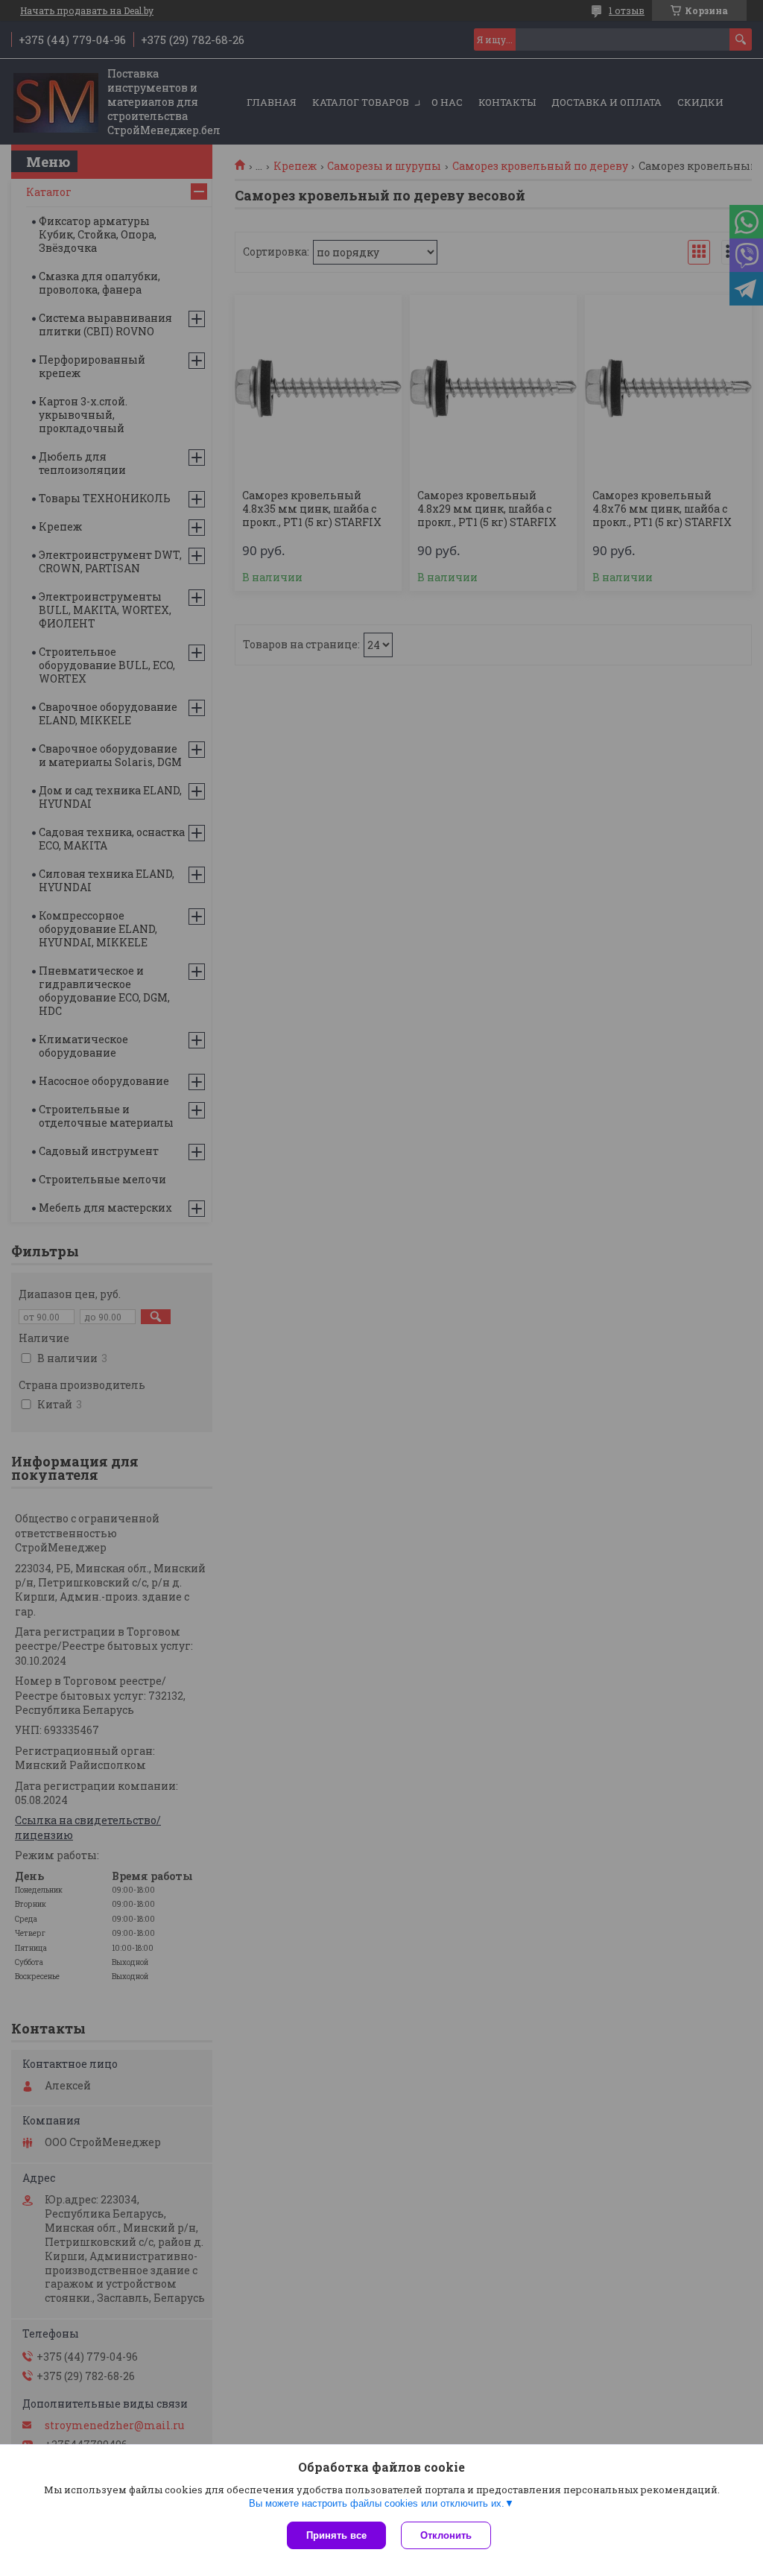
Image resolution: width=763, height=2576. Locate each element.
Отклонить (446, 2535)
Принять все (336, 2535)
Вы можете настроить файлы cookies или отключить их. (377, 2503)
